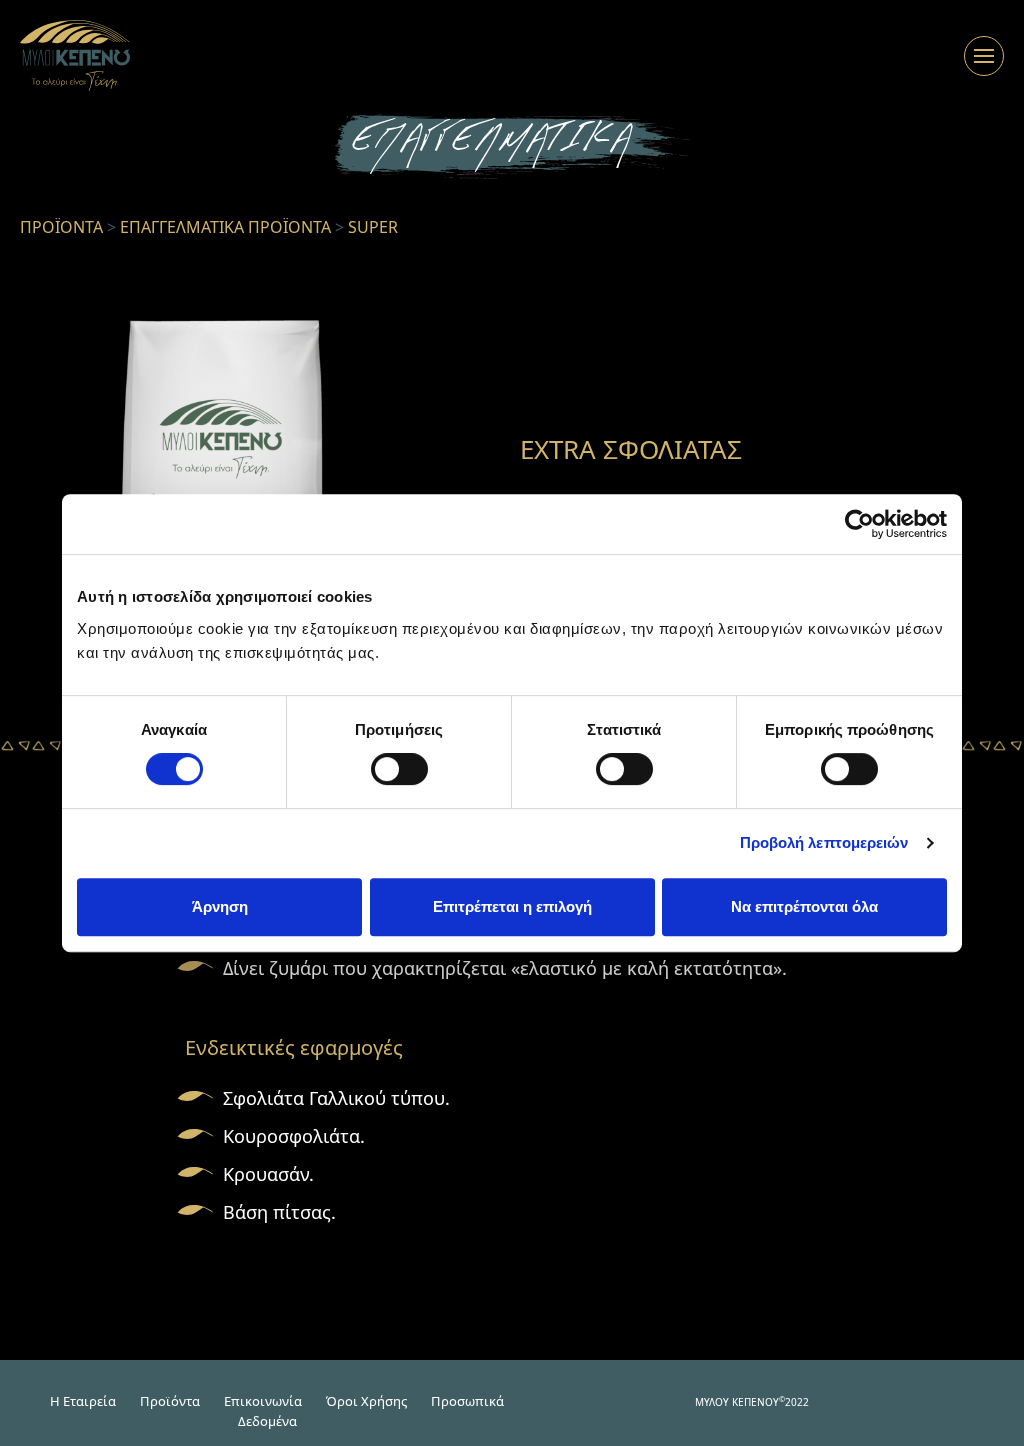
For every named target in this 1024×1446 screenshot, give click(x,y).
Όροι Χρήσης (366, 1401)
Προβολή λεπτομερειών (824, 842)
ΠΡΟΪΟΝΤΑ (61, 227)
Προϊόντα (170, 1401)
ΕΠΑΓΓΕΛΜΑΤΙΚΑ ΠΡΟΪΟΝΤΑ (225, 227)
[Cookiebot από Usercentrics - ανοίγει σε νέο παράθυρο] (859, 524)
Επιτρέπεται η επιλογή (512, 906)
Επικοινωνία (263, 1401)
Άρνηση (220, 906)
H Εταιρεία (83, 1401)
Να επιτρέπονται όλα (804, 906)
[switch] (399, 769)
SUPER (373, 227)
